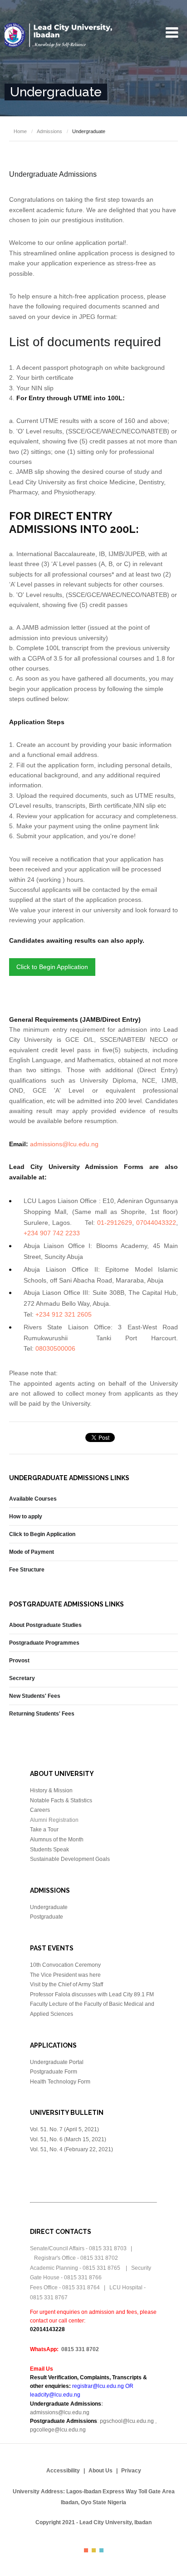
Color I (86, 2550)
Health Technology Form (60, 2082)
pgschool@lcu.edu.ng (127, 2421)
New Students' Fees (35, 1696)
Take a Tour (44, 1830)
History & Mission (51, 1790)
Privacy (131, 2471)
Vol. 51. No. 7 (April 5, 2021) (65, 2129)
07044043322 (156, 1223)
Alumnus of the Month (57, 1840)
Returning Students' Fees (42, 1714)
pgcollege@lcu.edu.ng (58, 2430)
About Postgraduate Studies (45, 1625)
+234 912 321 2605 (64, 1314)
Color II (94, 2550)
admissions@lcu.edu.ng (64, 1144)
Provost (19, 1661)
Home (20, 131)
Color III (101, 2550)
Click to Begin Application (52, 967)
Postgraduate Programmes (44, 1643)
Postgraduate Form (54, 2072)
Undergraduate (49, 1907)
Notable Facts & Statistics (61, 1800)
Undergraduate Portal (57, 2062)
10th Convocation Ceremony (65, 1965)
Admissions (49, 131)
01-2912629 (115, 1223)
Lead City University (59, 35)
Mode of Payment (32, 1552)
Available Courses (33, 1499)
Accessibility (63, 2471)
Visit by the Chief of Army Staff (66, 1984)
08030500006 (55, 1348)
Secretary (22, 1678)
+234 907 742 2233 (52, 1233)
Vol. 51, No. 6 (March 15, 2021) (68, 2139)
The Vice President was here (65, 1975)
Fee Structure (27, 1570)
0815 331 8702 (80, 2349)
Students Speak (49, 1850)
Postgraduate (47, 1917)
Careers (40, 1810)
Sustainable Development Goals (70, 1859)
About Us (101, 2471)
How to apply (26, 1517)
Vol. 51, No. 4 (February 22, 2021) (71, 2149)
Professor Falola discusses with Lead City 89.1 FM (92, 1994)
